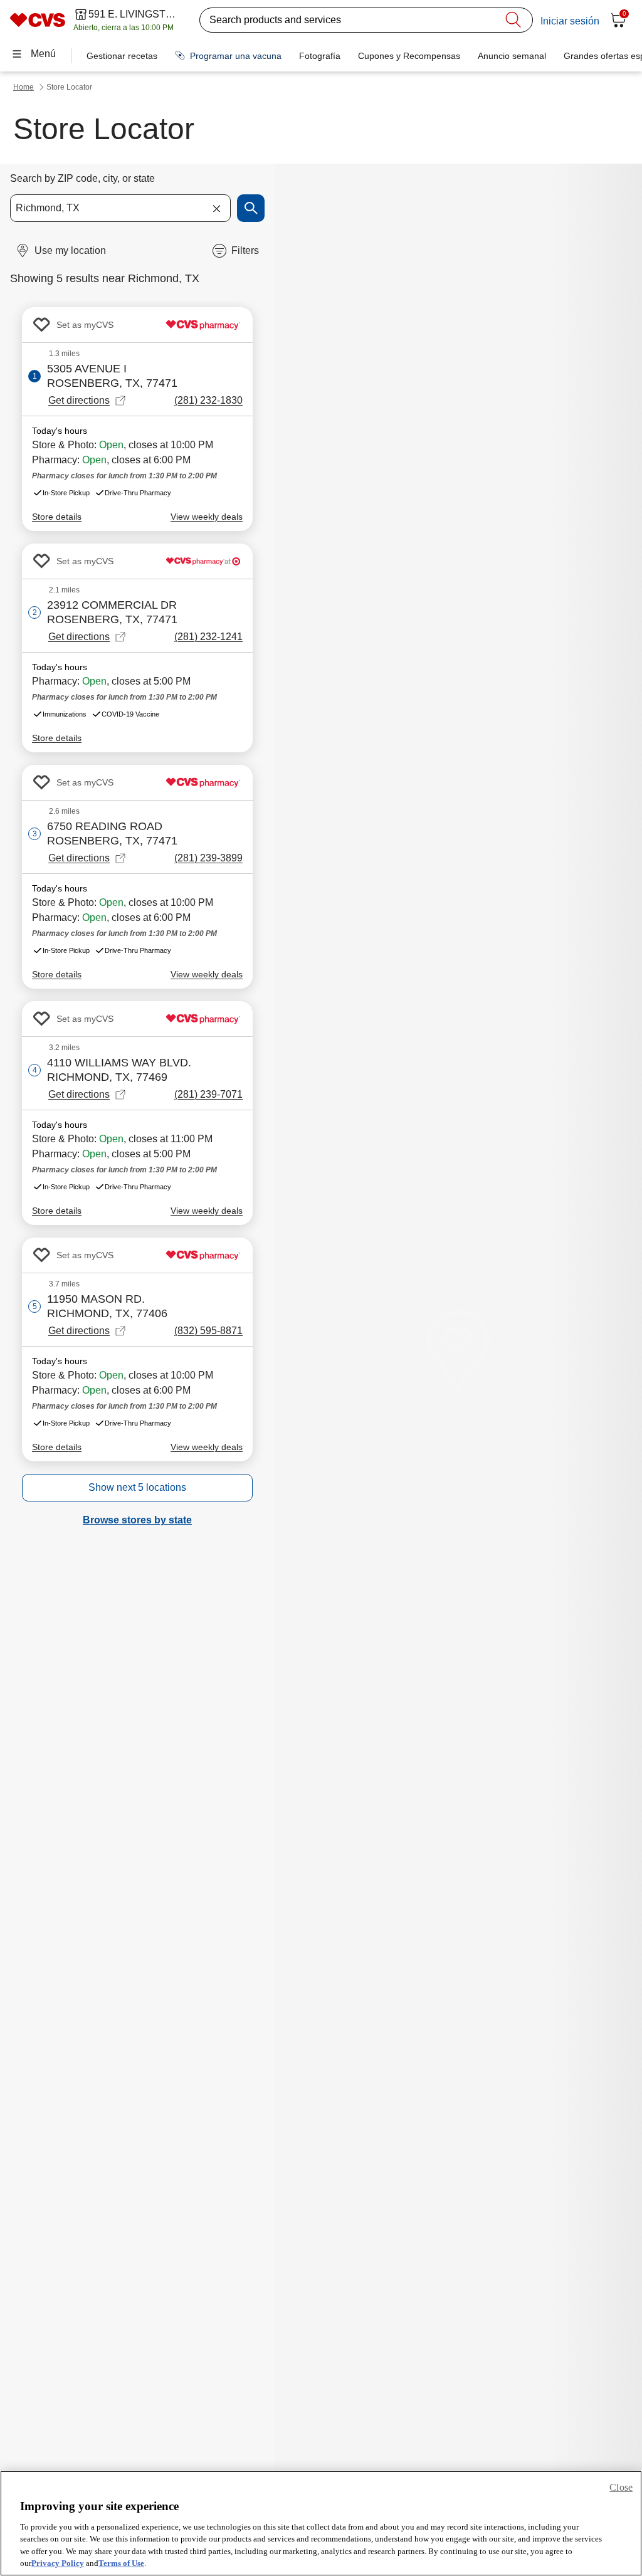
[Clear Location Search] (216, 208)
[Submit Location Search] (251, 208)
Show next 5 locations (137, 1487)
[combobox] (120, 208)
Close (621, 2487)
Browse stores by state (137, 1520)
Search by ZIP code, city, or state (82, 178)
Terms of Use (121, 2563)
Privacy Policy (58, 2563)
